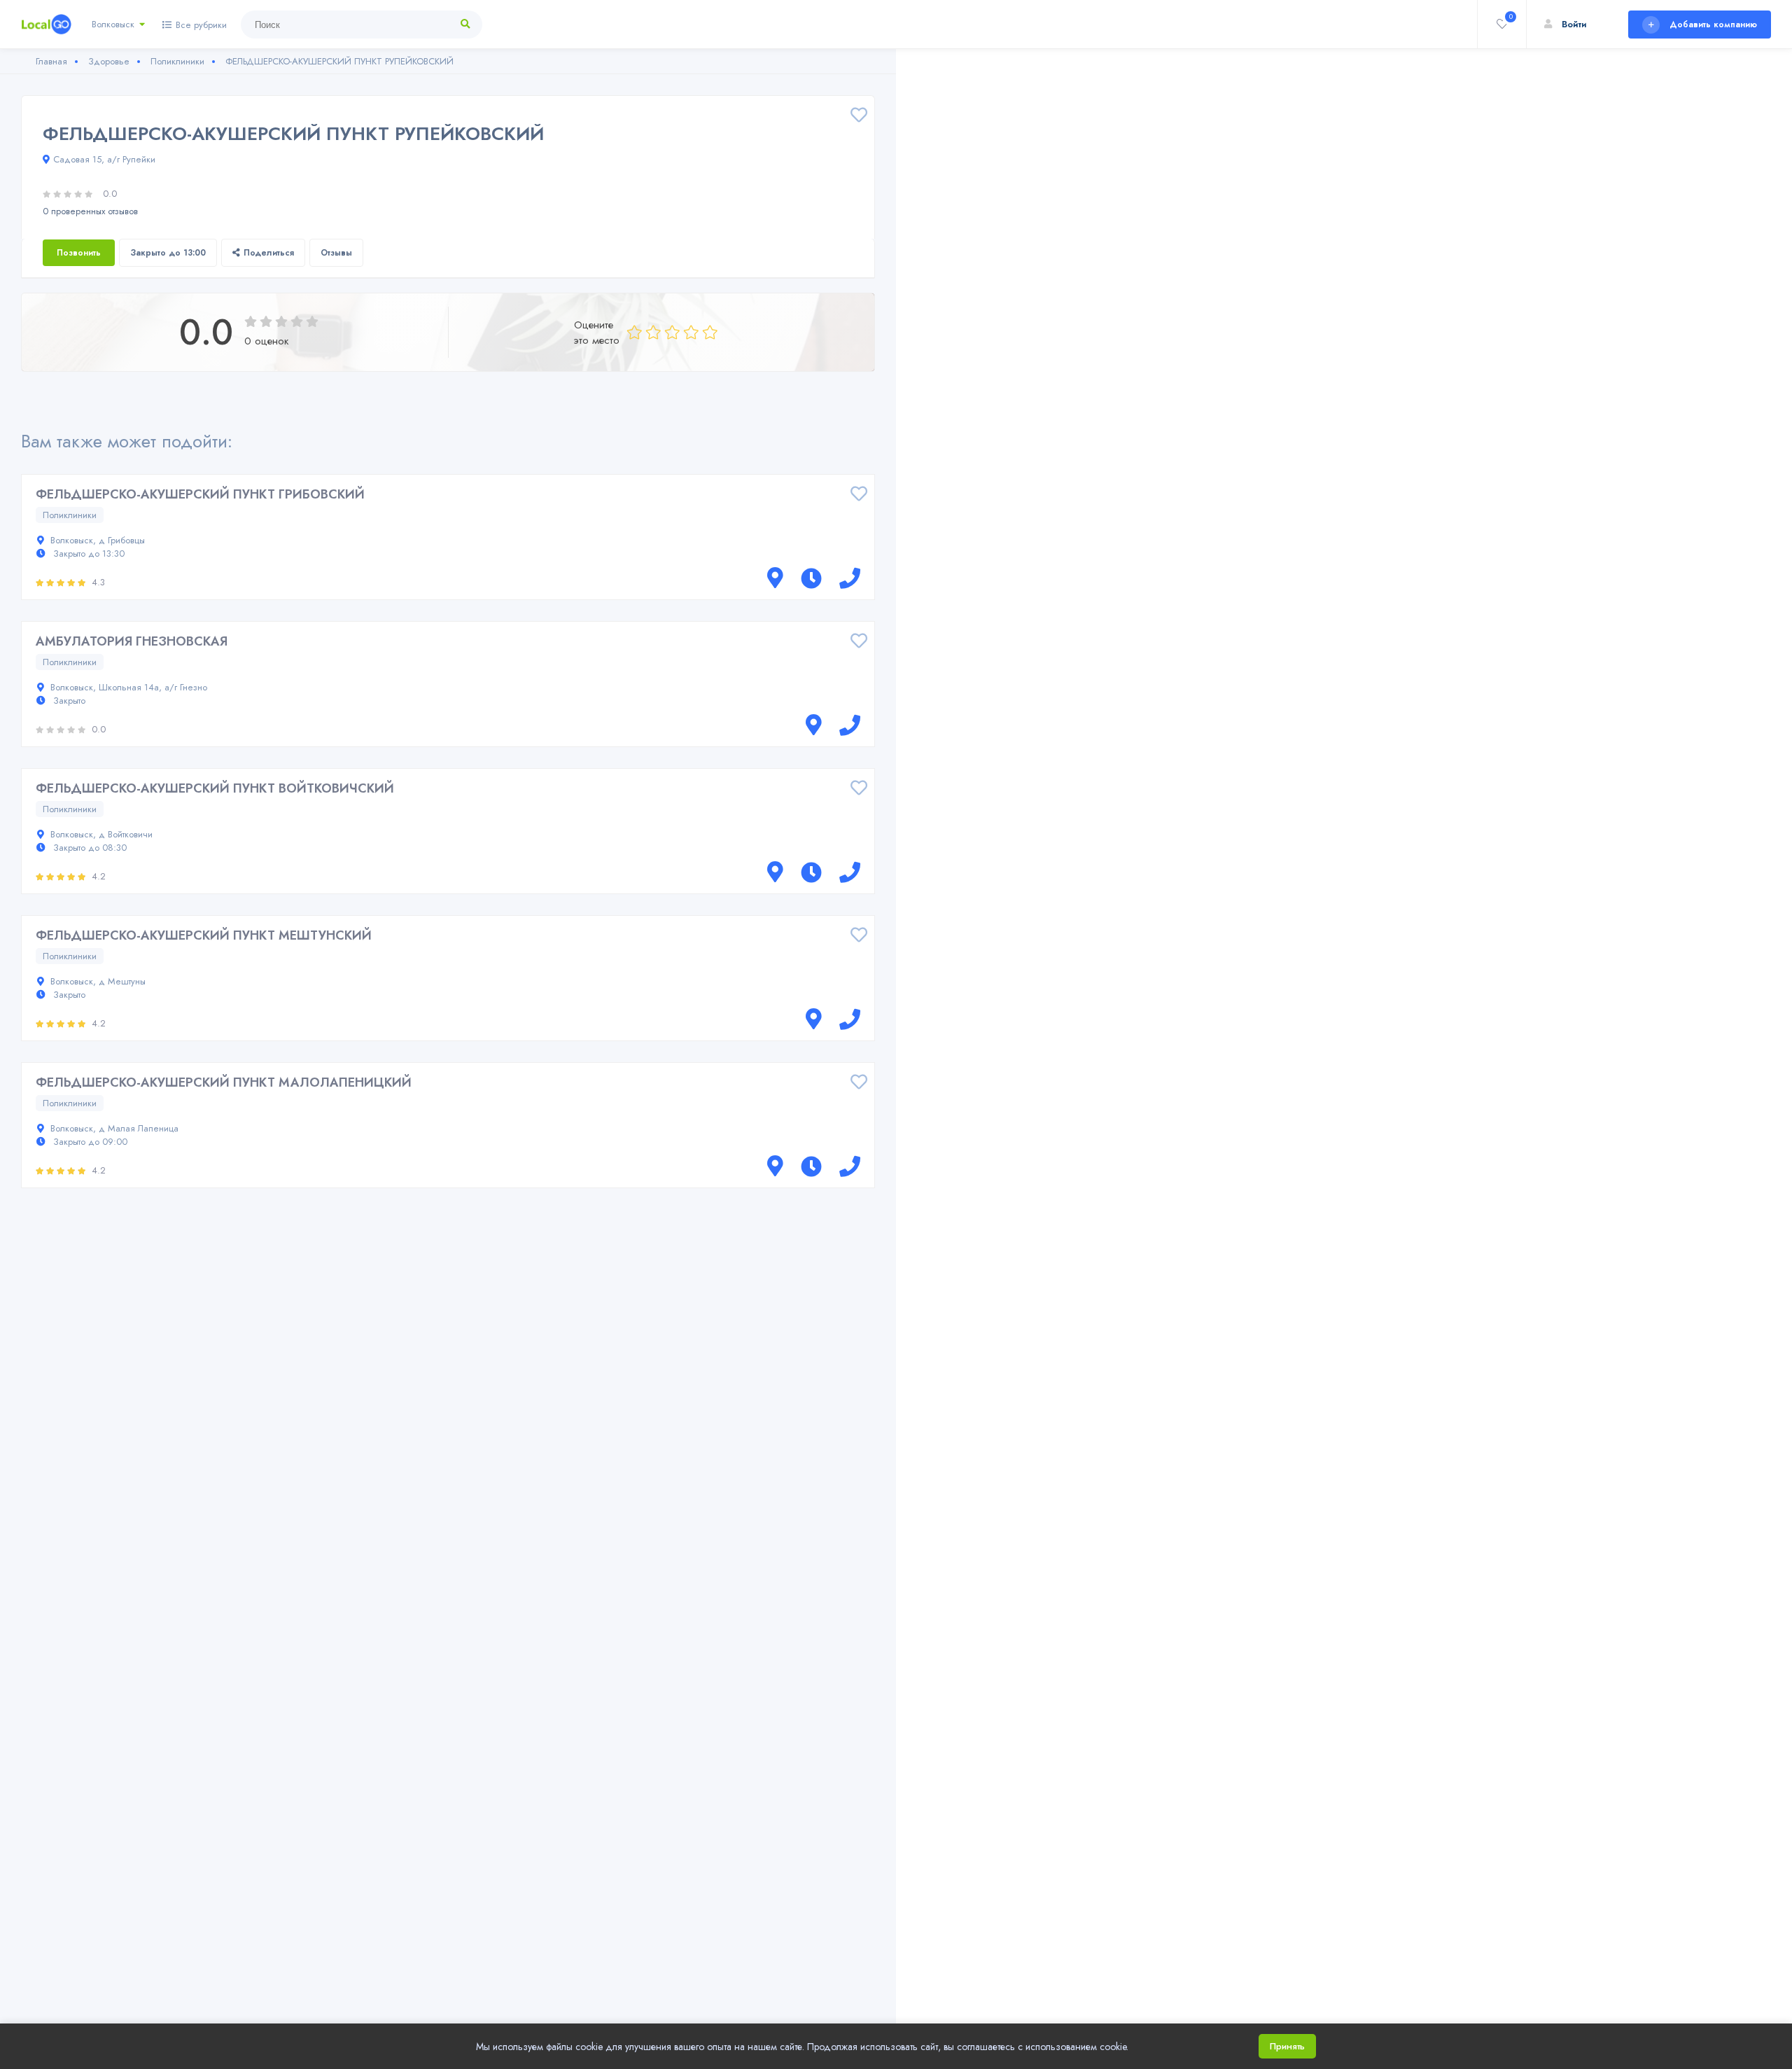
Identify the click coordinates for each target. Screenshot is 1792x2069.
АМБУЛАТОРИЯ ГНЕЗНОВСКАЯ (132, 641)
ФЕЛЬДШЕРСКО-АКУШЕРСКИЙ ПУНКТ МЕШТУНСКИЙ (204, 935)
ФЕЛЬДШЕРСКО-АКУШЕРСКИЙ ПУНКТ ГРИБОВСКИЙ (200, 494)
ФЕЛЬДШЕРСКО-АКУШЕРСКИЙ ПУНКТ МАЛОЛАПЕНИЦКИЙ (224, 1082)
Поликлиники (70, 515)
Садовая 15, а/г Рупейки (104, 159)
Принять (1287, 2046)
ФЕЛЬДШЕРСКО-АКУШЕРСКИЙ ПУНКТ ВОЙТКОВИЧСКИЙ (215, 788)
